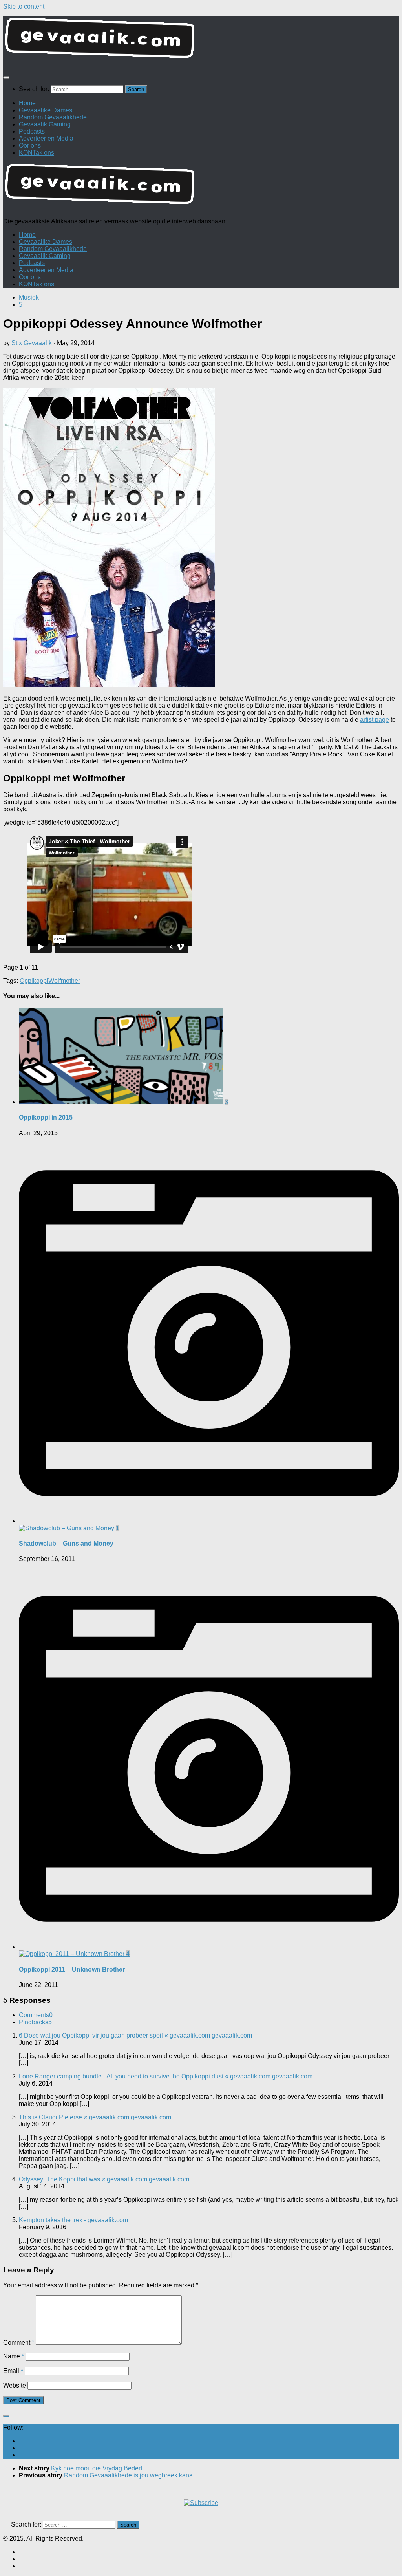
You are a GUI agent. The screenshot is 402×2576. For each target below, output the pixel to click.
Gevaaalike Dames (46, 110)
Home (27, 103)
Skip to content (24, 6)
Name (14, 2356)
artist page (375, 720)
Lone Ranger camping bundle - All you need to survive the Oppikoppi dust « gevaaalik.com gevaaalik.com (166, 2076)
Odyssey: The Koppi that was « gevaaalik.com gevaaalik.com (104, 2179)
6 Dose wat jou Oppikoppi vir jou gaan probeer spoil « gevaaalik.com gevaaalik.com (135, 2035)
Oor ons (30, 145)
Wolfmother (64, 981)
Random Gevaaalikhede (53, 117)
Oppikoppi (34, 981)
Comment (19, 2343)
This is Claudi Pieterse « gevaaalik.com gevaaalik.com (95, 2117)
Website (15, 2385)
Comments (36, 2015)
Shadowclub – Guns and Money (66, 1543)
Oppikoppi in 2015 (46, 1117)
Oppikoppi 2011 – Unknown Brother (72, 1970)
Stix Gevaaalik (32, 343)
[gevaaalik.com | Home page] (201, 41)
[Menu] (6, 77)
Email (13, 2371)
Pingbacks (35, 2022)
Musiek (29, 297)
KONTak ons (37, 153)
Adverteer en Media (46, 138)
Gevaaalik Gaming (45, 124)
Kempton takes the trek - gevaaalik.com (73, 2220)
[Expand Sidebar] (6, 2416)
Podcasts (32, 131)
